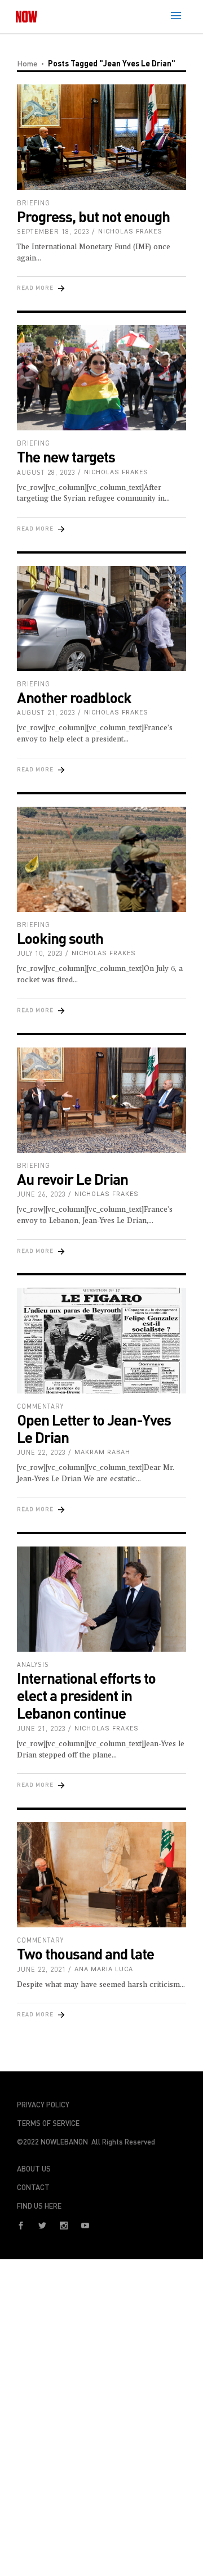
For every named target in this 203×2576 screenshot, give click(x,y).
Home (27, 63)
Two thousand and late (85, 1954)
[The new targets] (101, 378)
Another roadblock (74, 697)
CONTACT (33, 2187)
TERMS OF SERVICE (48, 2123)
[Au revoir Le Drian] (101, 1100)
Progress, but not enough (93, 216)
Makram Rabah (102, 1452)
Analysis (33, 1664)
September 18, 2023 (53, 231)
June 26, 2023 (41, 1194)
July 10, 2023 (40, 953)
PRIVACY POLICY (43, 2105)
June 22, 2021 (41, 1969)
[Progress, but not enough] (101, 137)
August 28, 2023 (46, 472)
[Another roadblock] (101, 619)
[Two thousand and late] (101, 1875)
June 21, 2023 (41, 1728)
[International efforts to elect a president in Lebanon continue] (101, 1599)
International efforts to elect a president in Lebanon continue (86, 1695)
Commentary (40, 1406)
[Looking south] (101, 860)
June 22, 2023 (41, 1452)
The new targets (66, 457)
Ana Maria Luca (104, 1969)
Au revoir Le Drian (72, 1179)
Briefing (34, 203)
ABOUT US (34, 2169)
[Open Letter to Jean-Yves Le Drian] (101, 1341)
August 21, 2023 (46, 712)
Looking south (60, 938)
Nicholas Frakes (130, 231)
